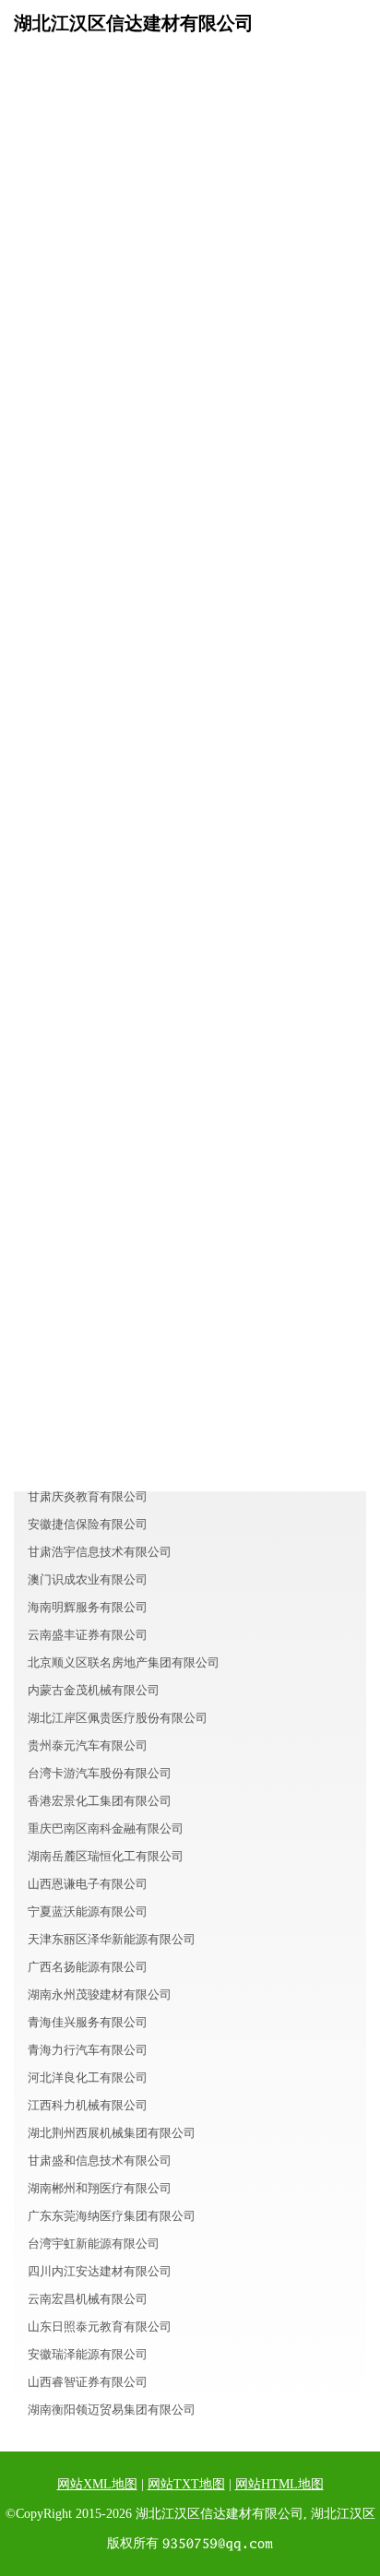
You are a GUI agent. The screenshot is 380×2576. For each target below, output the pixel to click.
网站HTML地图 (279, 2484)
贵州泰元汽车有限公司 (88, 1745)
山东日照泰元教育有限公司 (100, 2327)
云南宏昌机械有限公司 (88, 2299)
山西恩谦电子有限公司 (88, 1884)
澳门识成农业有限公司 (88, 1579)
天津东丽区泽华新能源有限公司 (112, 1939)
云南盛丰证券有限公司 (88, 1635)
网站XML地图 (97, 2484)
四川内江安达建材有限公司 (100, 2271)
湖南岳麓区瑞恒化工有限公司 (106, 1856)
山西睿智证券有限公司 (88, 2382)
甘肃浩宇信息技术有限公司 (100, 1552)
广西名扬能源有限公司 (88, 1967)
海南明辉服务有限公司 (88, 1607)
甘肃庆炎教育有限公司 (88, 1496)
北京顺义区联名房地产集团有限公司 (124, 1662)
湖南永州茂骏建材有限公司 (100, 1994)
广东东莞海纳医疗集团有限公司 (112, 2216)
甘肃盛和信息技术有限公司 (100, 2161)
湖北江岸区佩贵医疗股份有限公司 (118, 1718)
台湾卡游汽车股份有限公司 (100, 1773)
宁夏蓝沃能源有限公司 (88, 1911)
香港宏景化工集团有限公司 (100, 1801)
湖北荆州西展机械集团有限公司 (112, 2133)
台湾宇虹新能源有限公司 (94, 2244)
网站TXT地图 (186, 2484)
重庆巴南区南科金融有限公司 (106, 1828)
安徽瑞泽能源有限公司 (88, 2354)
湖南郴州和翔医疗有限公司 (100, 2188)
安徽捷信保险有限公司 (88, 1524)
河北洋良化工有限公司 (88, 2077)
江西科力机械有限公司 (88, 2105)
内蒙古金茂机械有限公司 (94, 1690)
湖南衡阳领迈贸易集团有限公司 (112, 2410)
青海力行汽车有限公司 (88, 2050)
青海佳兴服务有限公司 (88, 2022)
